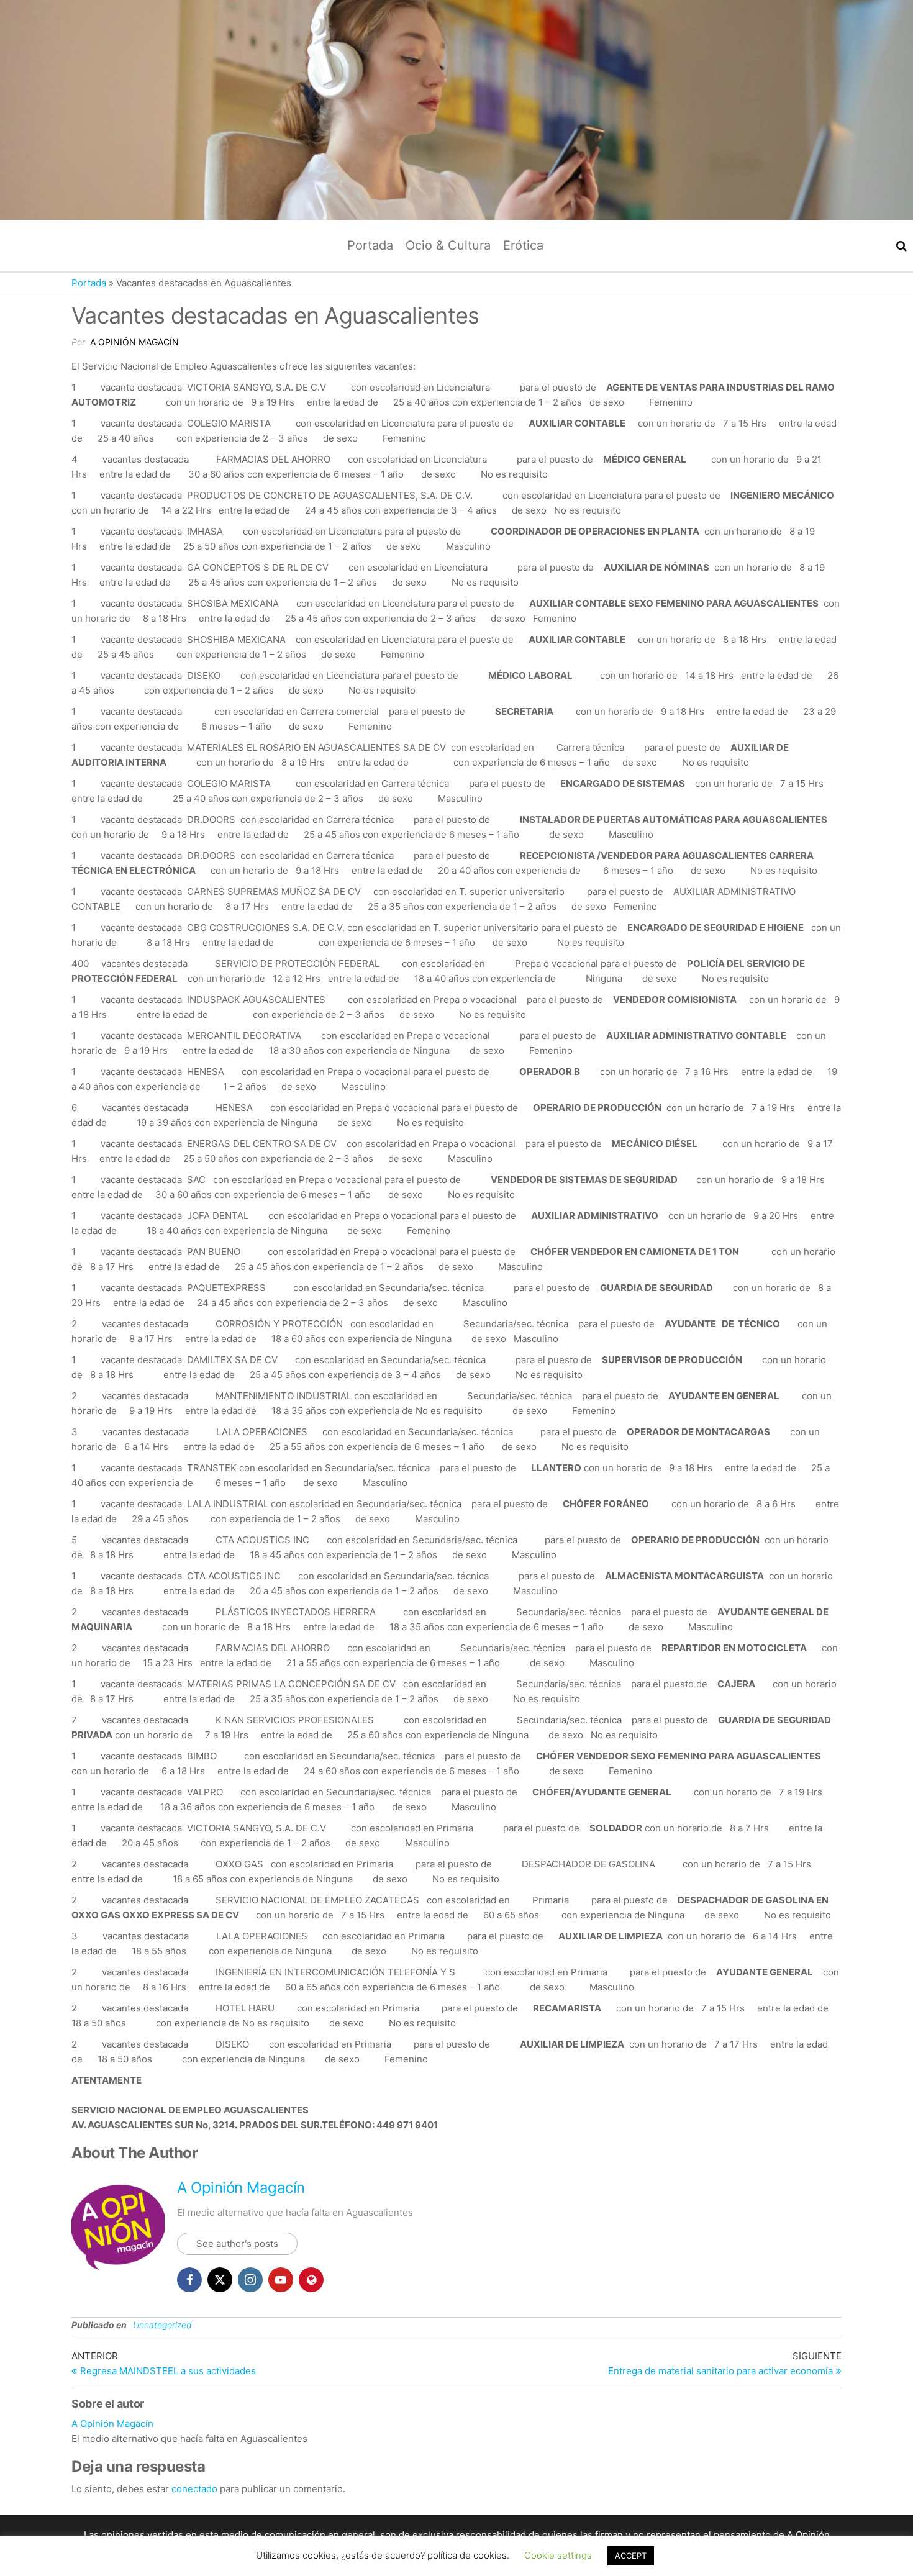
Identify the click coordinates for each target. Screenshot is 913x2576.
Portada (370, 245)
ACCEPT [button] (631, 2566)
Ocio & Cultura (448, 245)
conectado (194, 2489)
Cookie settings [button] (558, 2566)
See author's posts (237, 2243)
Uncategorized (162, 2325)
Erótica (523, 245)
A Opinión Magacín (134, 342)
